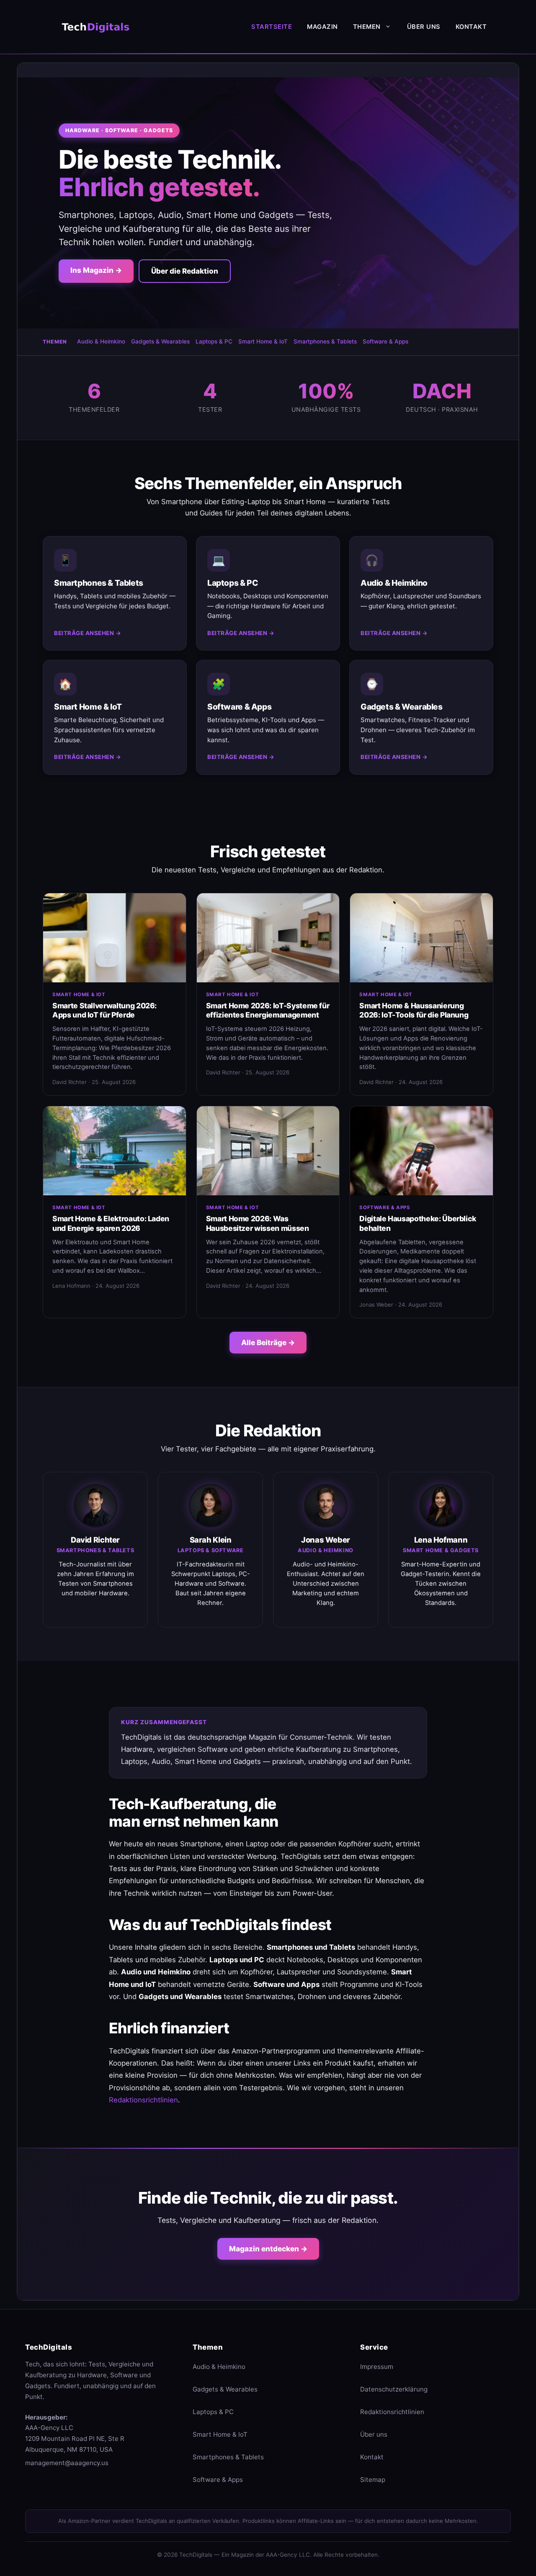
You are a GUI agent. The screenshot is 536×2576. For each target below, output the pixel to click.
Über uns (424, 27)
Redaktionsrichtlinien (143, 2100)
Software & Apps (385, 341)
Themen (367, 27)
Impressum (377, 2367)
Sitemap (373, 2480)
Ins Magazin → (96, 270)
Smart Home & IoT (263, 341)
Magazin (322, 27)
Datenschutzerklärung (394, 2389)
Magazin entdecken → (268, 2249)
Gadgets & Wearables (160, 341)
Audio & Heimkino (101, 341)
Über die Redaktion (185, 271)
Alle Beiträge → (268, 1342)
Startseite (272, 27)
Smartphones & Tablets (325, 341)
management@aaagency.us (67, 2463)
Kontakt (471, 27)
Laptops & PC (214, 341)
